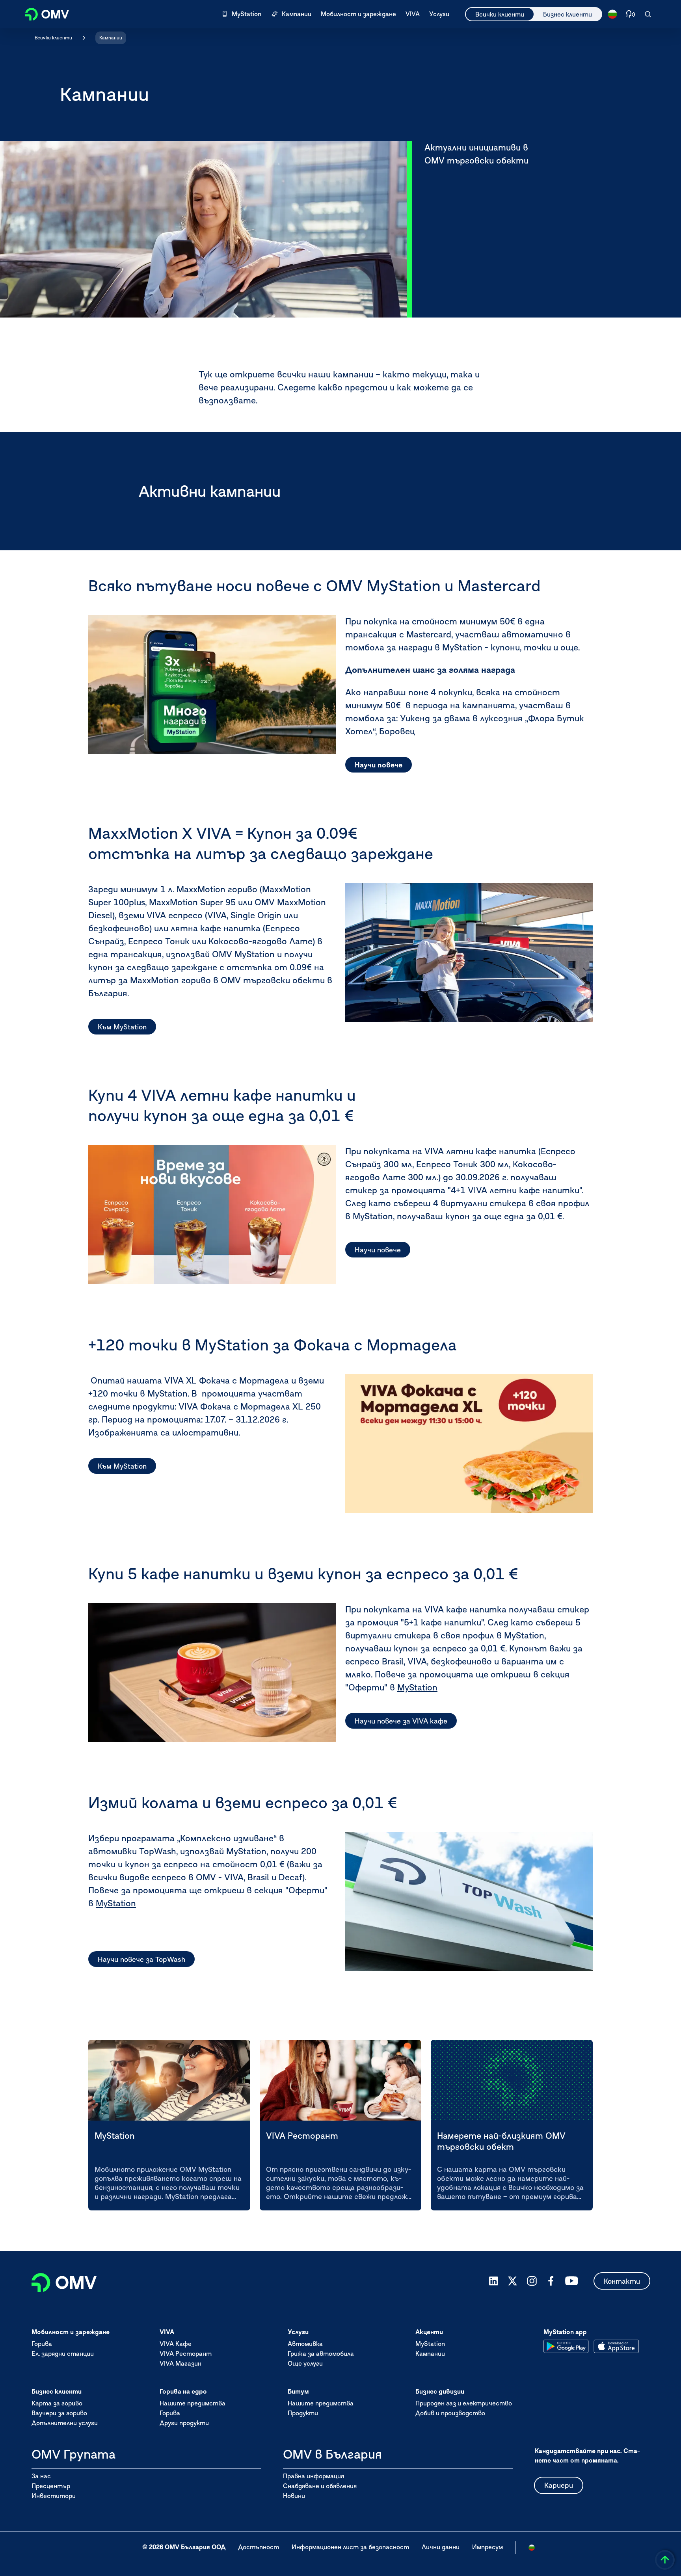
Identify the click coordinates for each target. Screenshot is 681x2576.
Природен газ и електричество (464, 2403)
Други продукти (184, 2423)
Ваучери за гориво (59, 2413)
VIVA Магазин (180, 2363)
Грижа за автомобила (321, 2353)
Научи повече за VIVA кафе (401, 1721)
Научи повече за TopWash (141, 1959)
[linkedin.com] (494, 2281)
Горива (42, 2344)
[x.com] (513, 2281)
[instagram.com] (532, 2281)
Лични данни (441, 2547)
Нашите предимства (193, 2403)
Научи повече (379, 765)
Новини (294, 2496)
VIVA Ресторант (186, 2353)
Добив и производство (450, 2413)
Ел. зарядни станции (63, 2353)
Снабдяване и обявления (320, 2486)
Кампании (111, 38)
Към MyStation (122, 1027)
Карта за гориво (57, 2403)
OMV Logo (43, 13)
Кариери (559, 2485)
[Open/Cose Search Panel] (648, 14)
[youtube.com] (572, 2281)
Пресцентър (51, 2486)
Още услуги (305, 2363)
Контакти (622, 2281)
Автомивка (305, 2344)
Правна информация (314, 2476)
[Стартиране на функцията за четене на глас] (631, 14)
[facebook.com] (551, 2281)
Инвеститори (54, 2496)
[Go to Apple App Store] (616, 2346)
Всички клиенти (500, 14)
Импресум (487, 2547)
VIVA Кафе (176, 2344)
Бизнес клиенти (567, 14)
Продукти (303, 2413)
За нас (41, 2476)
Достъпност (259, 2547)
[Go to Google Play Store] (566, 2346)
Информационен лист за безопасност (350, 2547)
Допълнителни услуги (65, 2423)
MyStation (417, 1687)
